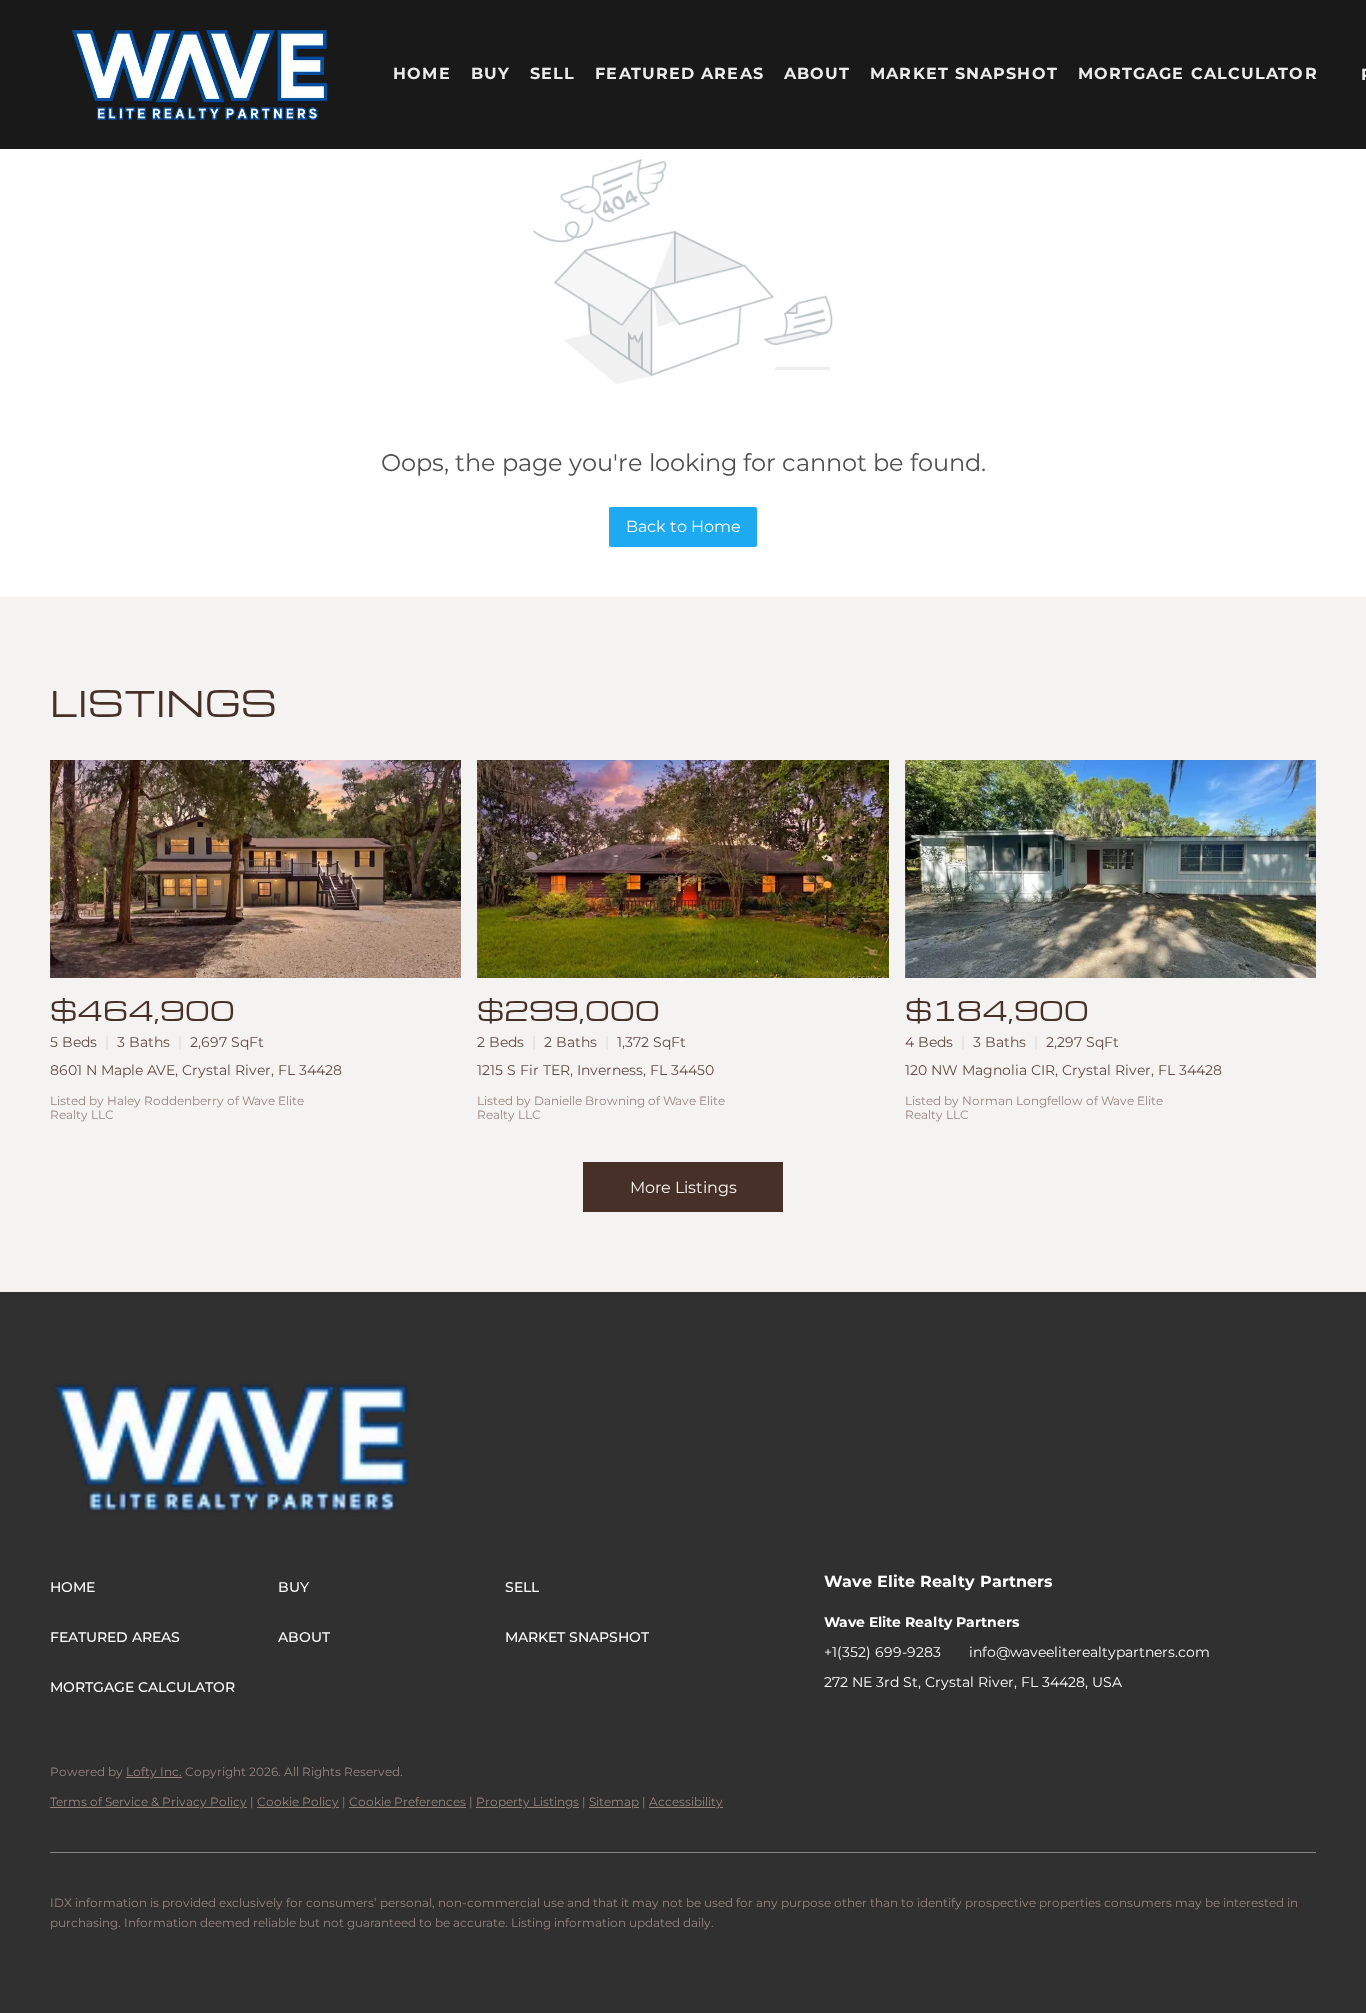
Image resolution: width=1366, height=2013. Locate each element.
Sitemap (614, 1801)
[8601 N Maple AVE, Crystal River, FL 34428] (255, 869)
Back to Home (683, 526)
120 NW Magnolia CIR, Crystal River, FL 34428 (1063, 1070)
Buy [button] (490, 73)
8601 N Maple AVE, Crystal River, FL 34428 (196, 1070)
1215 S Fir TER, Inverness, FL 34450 (595, 1070)
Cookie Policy (298, 1801)
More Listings (683, 1187)
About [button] (817, 73)
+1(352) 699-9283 (882, 1652)
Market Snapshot (964, 73)
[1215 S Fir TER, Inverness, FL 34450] (682, 869)
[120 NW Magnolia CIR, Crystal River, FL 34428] (1110, 869)
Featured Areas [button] (679, 73)
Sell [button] (552, 73)
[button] (200, 74)
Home (421, 73)
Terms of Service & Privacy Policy (148, 1801)
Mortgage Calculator (1198, 73)
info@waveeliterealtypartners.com (1089, 1652)
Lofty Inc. (154, 1771)
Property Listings (527, 1801)
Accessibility (686, 1801)
